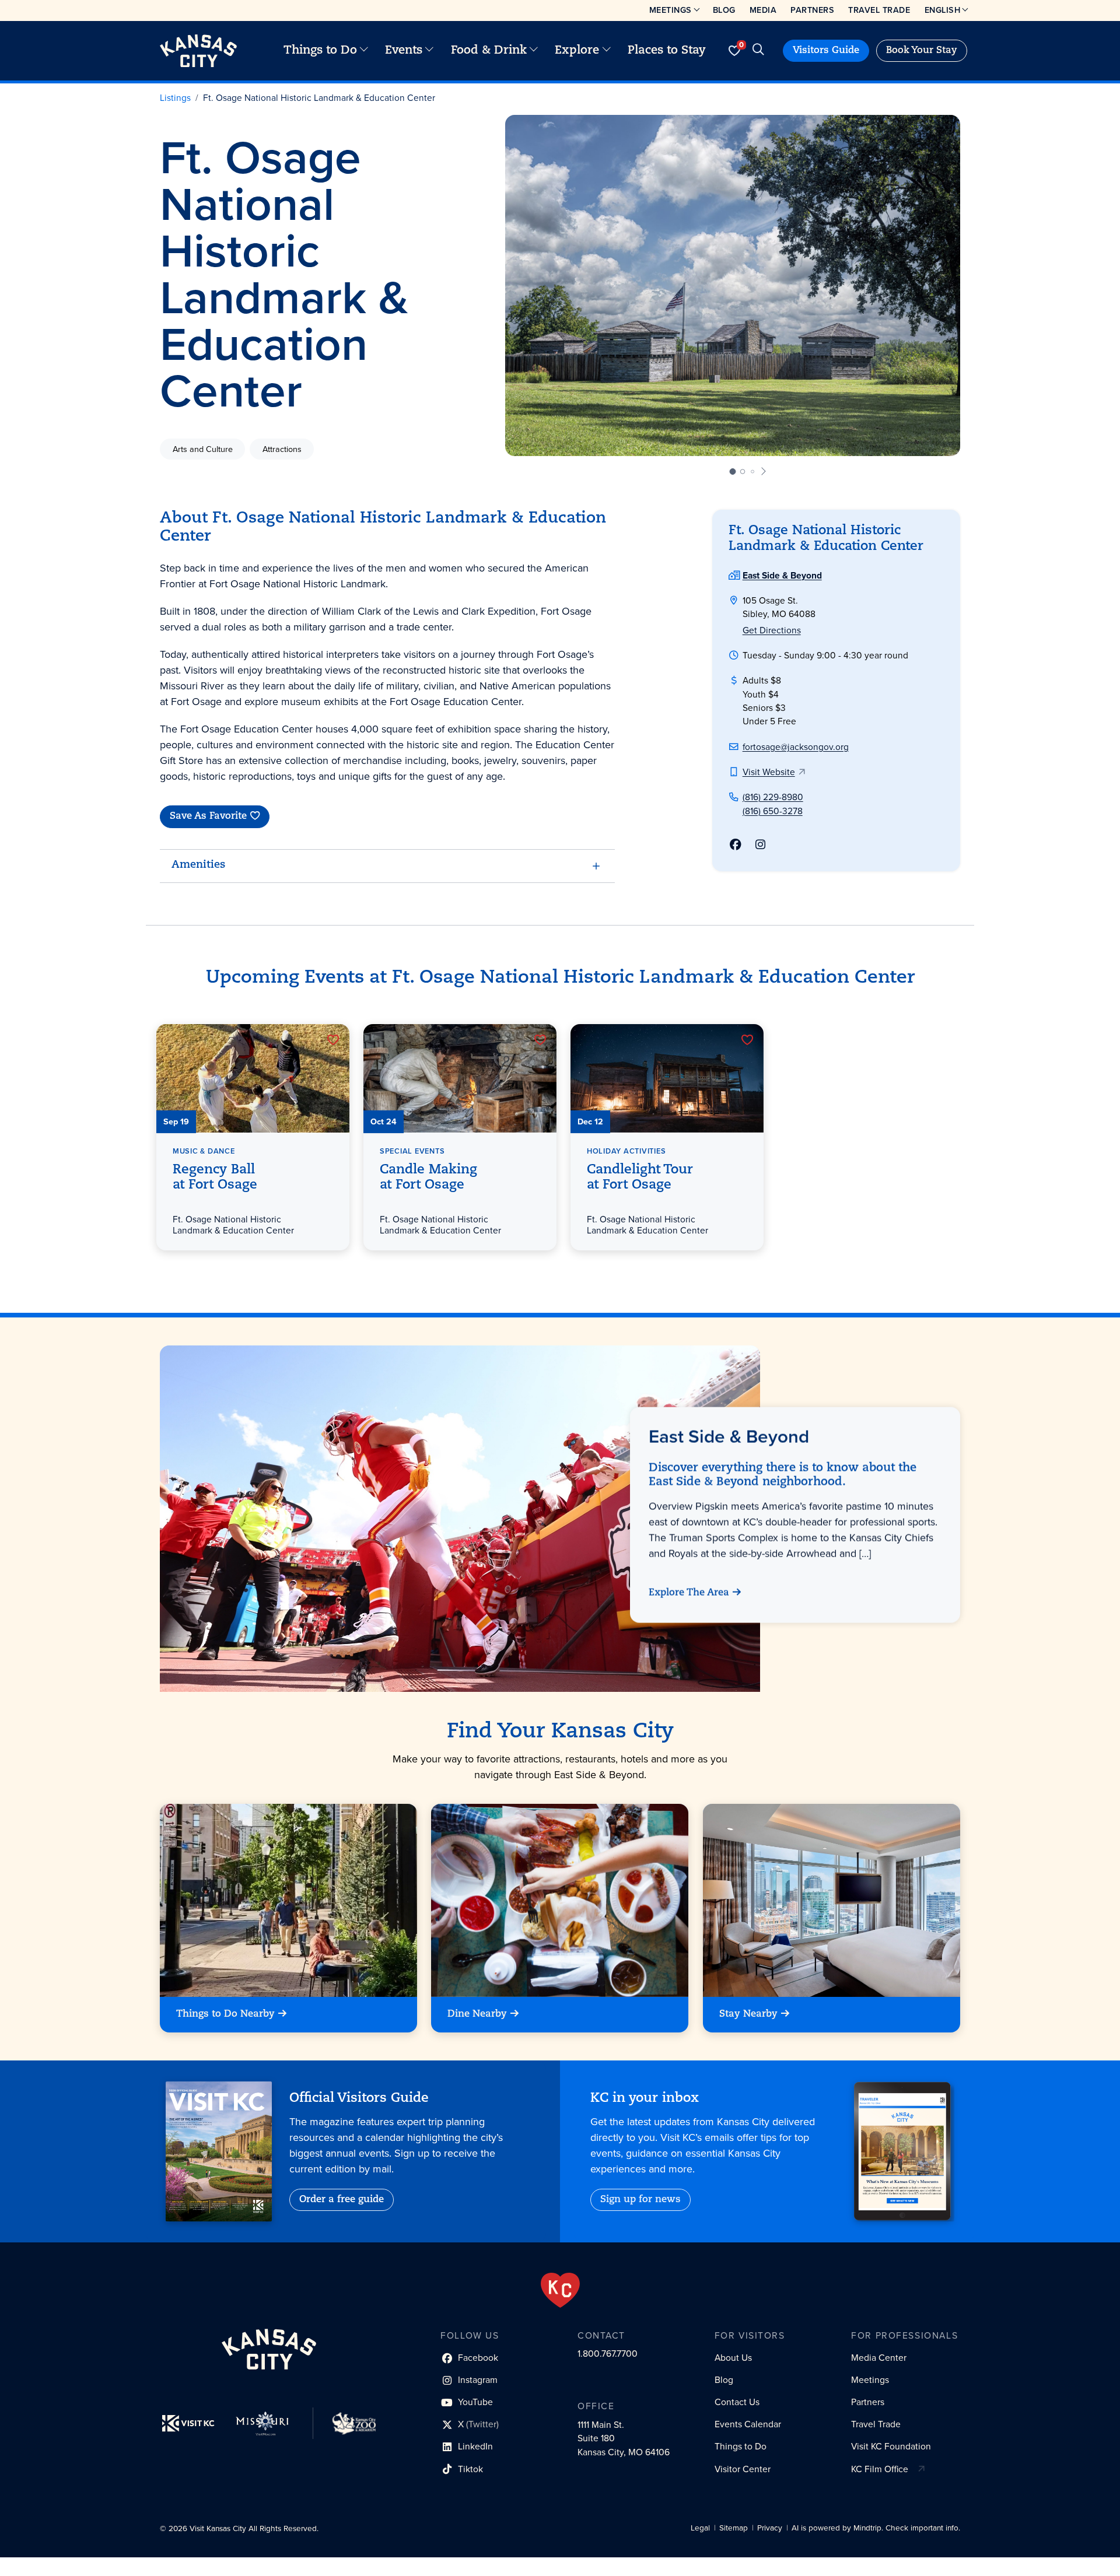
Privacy (770, 2528)
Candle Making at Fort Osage (428, 1177)
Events (404, 51)
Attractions (282, 448)
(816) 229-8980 (773, 797)
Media (763, 10)
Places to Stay (667, 51)
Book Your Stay (922, 51)
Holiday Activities (626, 1151)
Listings (175, 98)
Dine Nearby (477, 2014)
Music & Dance (204, 1151)
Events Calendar (748, 2424)
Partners (812, 10)
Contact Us (737, 2402)
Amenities (198, 865)
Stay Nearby (748, 2014)
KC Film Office (880, 2469)
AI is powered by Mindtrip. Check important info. (876, 2528)
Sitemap (734, 2528)
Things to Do (320, 51)
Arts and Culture (203, 448)
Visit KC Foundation (891, 2446)
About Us (733, 2358)
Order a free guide (342, 2200)
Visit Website (769, 772)
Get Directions (772, 630)
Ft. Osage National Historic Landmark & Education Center (319, 98)
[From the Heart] (560, 2290)
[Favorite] (333, 1040)
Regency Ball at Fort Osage (215, 1177)
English (943, 10)
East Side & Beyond (782, 575)
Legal (700, 2528)
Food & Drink (489, 51)
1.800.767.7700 (608, 2354)
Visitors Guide (826, 51)
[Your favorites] (734, 51)
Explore (577, 51)
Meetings (671, 10)
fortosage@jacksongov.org (796, 747)
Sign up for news (640, 2200)
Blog (724, 10)
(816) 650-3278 (773, 811)
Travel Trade (879, 10)
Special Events (412, 1151)
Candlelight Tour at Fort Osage (640, 1177)
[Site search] (758, 51)
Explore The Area (689, 1593)
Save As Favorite (208, 816)
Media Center (879, 2358)
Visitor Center (743, 2469)
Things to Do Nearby (225, 2014)
